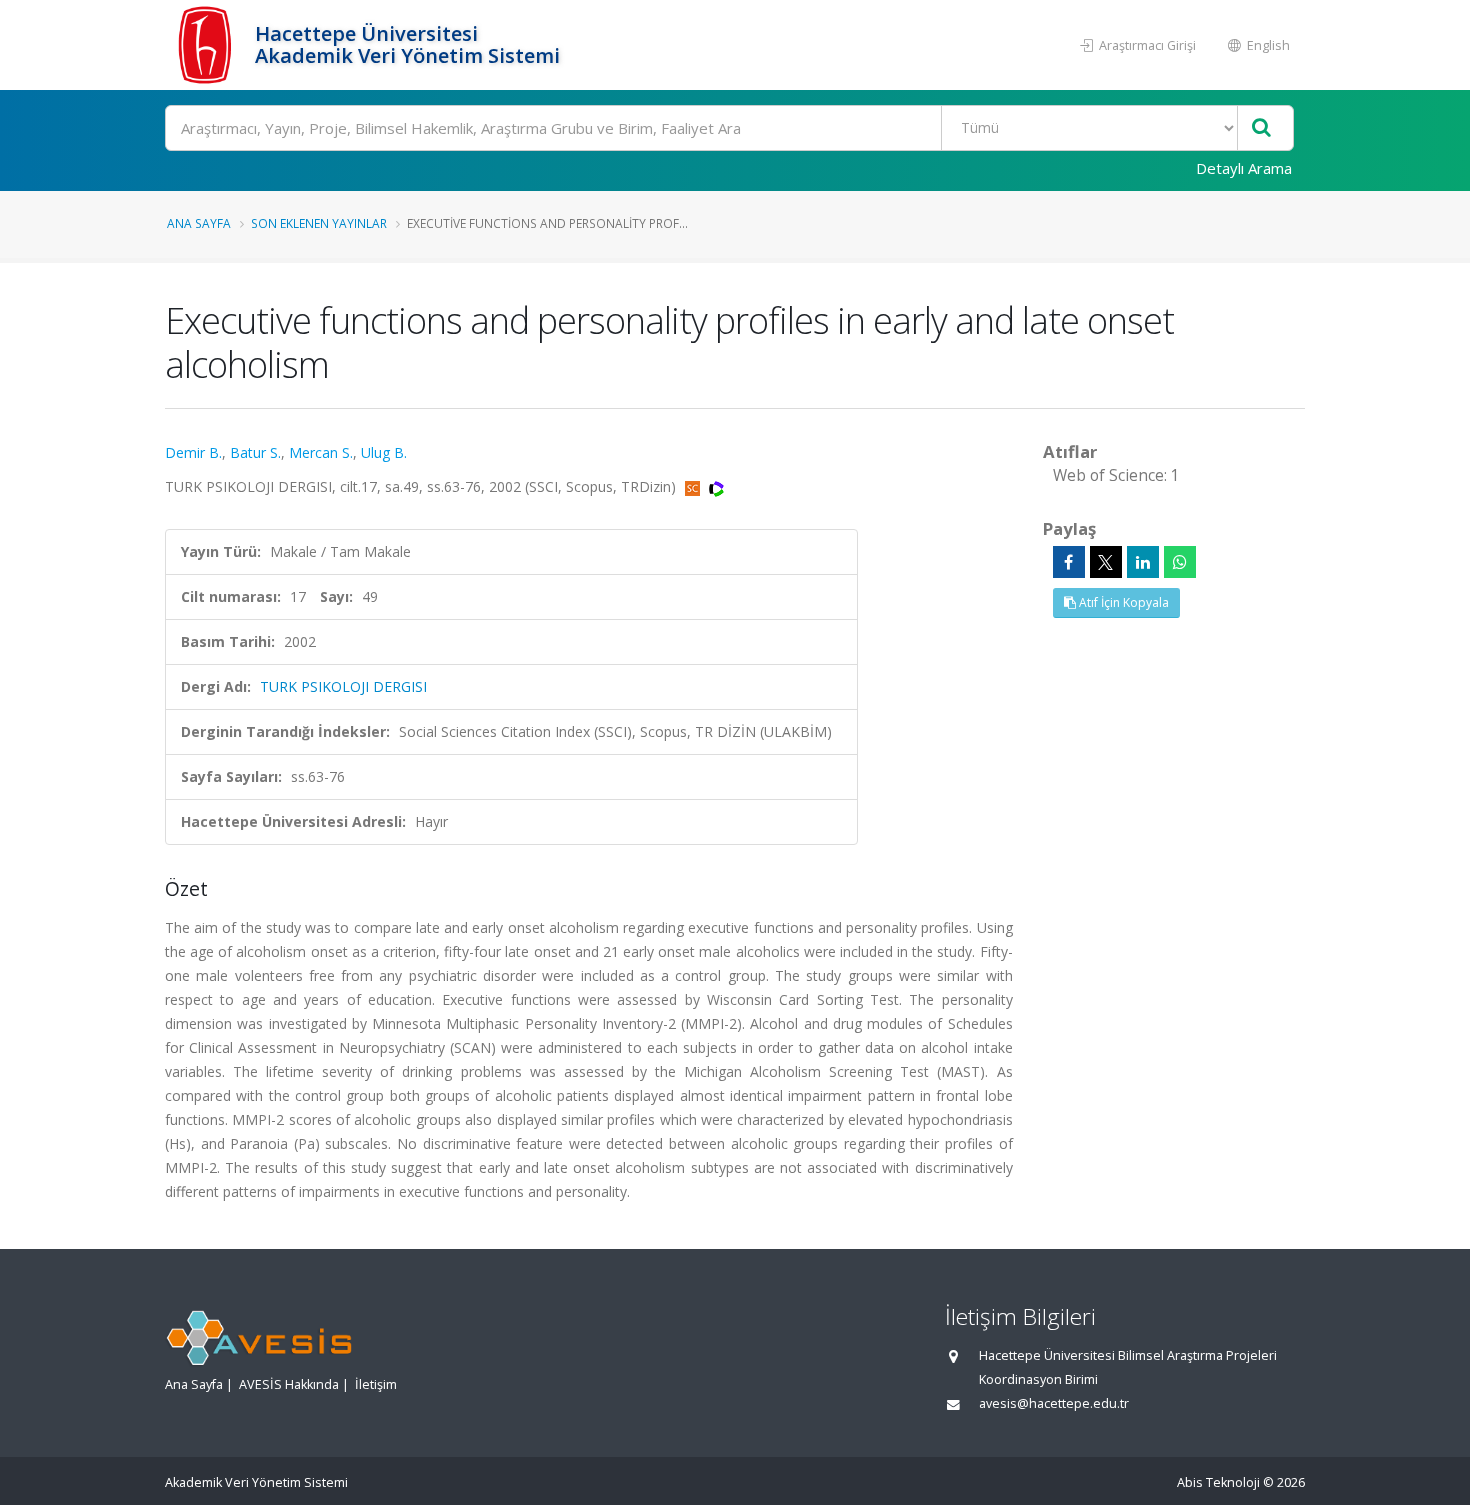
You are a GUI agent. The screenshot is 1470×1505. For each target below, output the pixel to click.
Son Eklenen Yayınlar (319, 223)
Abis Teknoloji (1218, 1482)
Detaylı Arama (1244, 168)
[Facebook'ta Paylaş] (1069, 562)
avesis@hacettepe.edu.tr (1054, 1403)
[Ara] (1261, 128)
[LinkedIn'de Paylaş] (1143, 562)
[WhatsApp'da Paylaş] (1180, 562)
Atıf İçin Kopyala (1122, 602)
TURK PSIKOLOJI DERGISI (343, 686)
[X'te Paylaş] (1106, 562)
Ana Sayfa (199, 223)
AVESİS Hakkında (289, 1384)
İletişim (376, 1384)
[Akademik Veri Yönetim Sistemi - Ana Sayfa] (207, 45)
